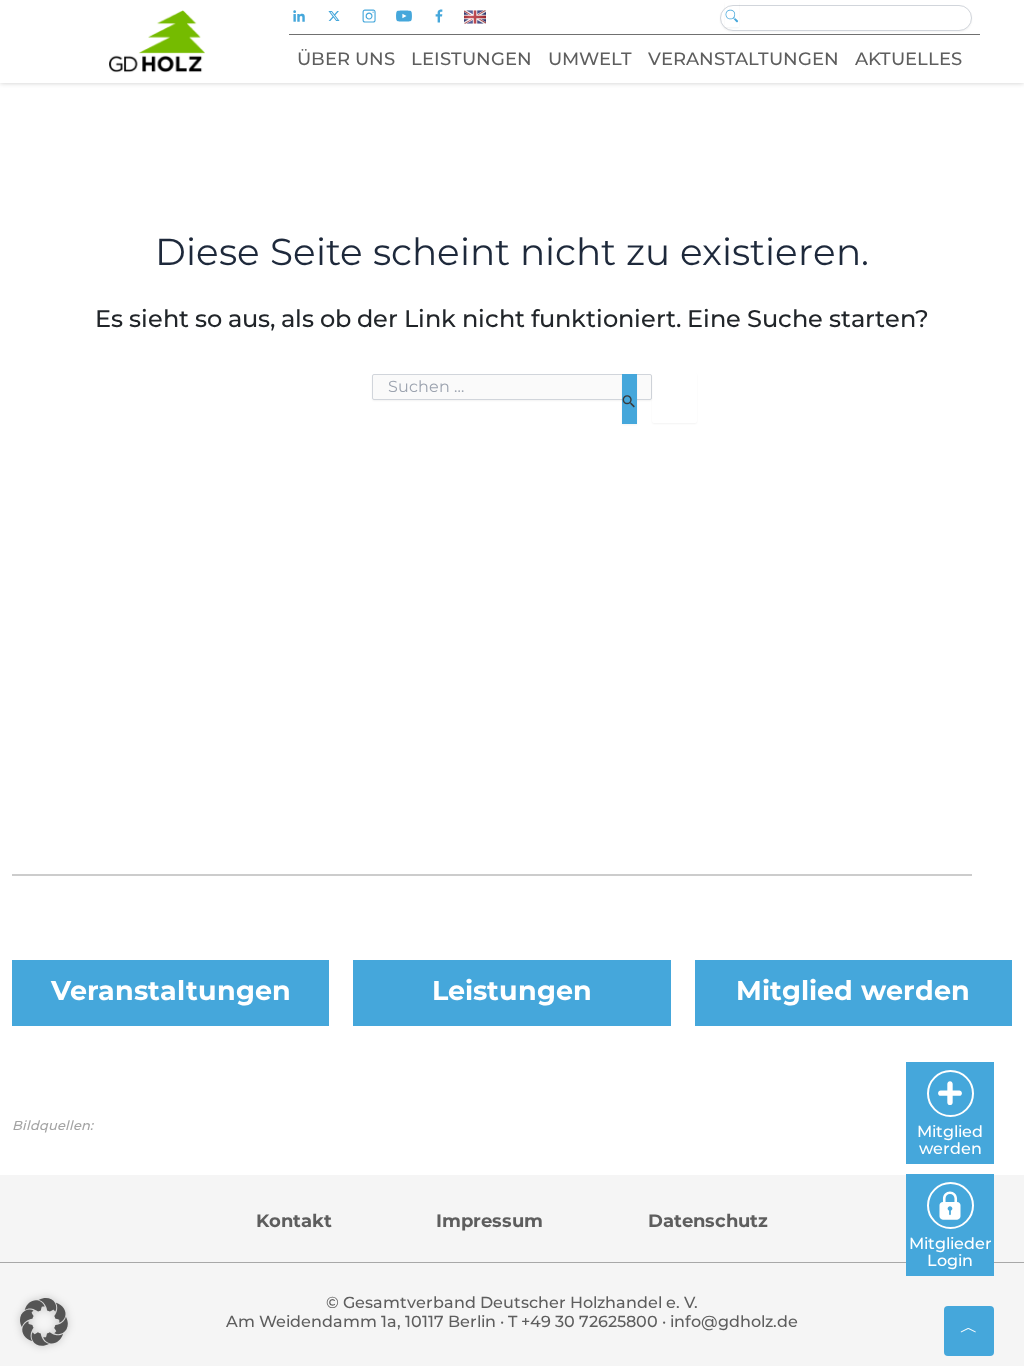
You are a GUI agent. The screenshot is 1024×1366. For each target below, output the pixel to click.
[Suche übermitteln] (629, 399)
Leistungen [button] (471, 59)
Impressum (489, 1221)
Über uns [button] (346, 59)
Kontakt (294, 1221)
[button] (44, 1322)
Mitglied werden (853, 990)
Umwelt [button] (590, 59)
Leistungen (512, 990)
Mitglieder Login (950, 1252)
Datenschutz (708, 1221)
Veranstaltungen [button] (743, 59)
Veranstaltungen (171, 990)
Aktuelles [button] (908, 59)
